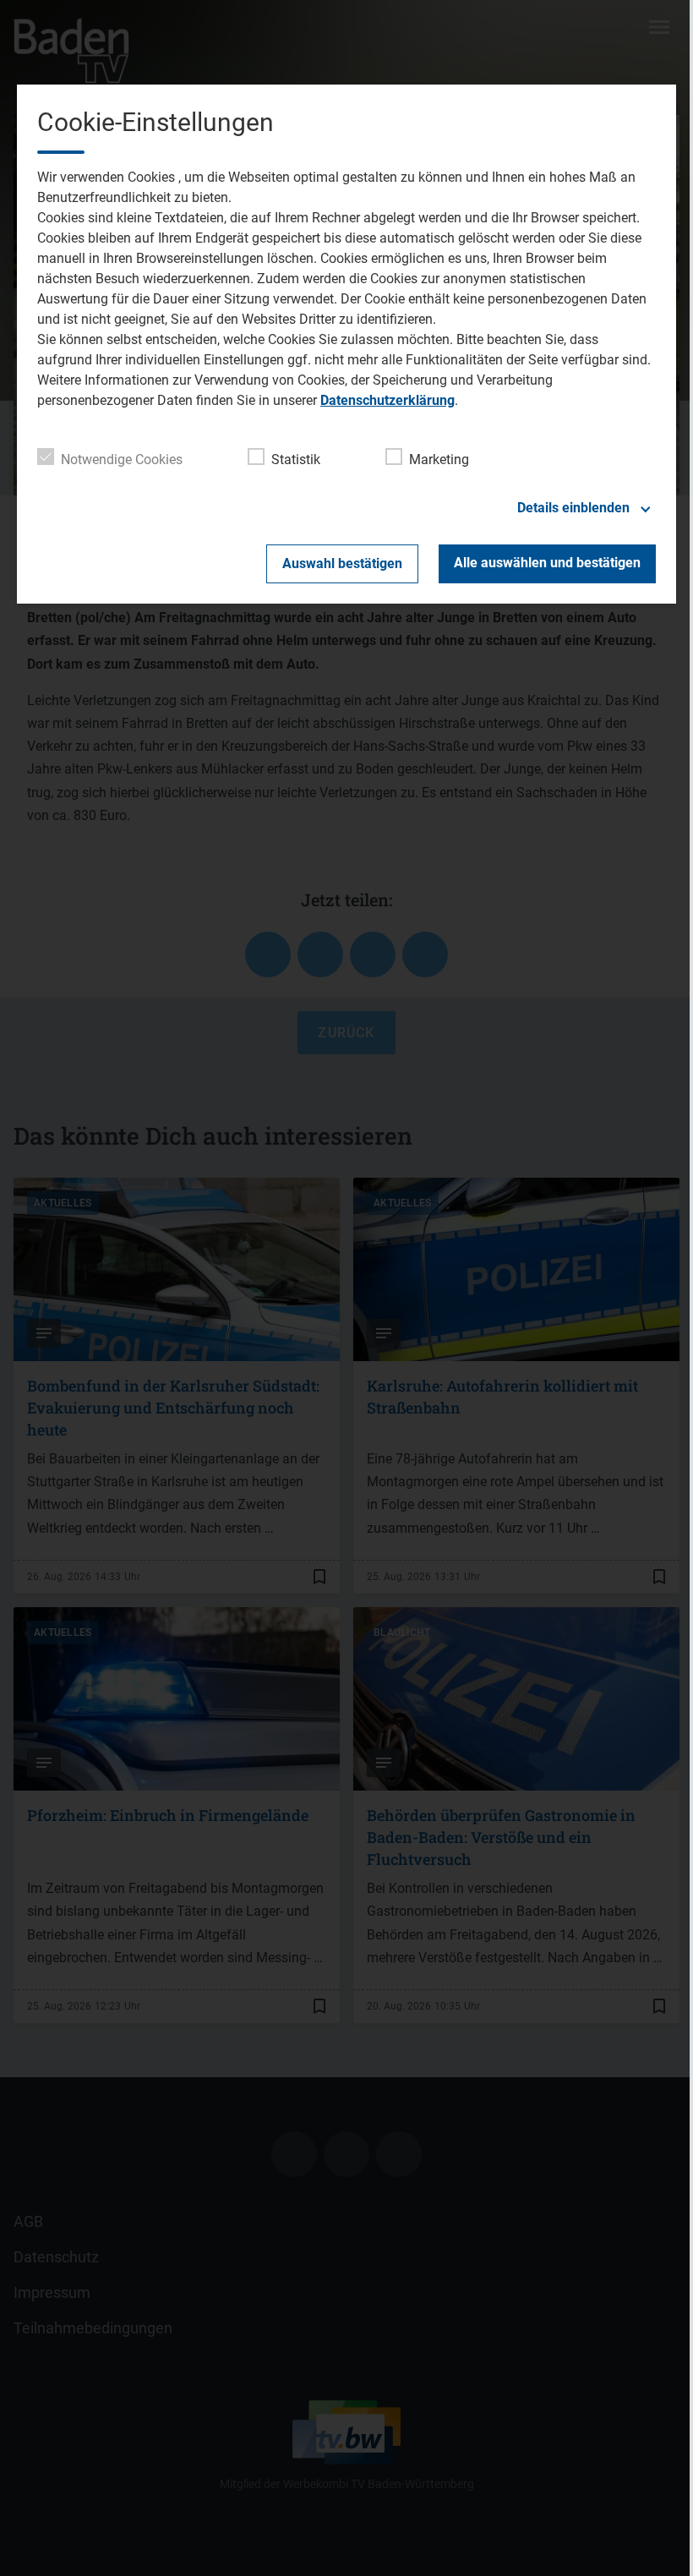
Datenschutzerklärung (387, 400)
